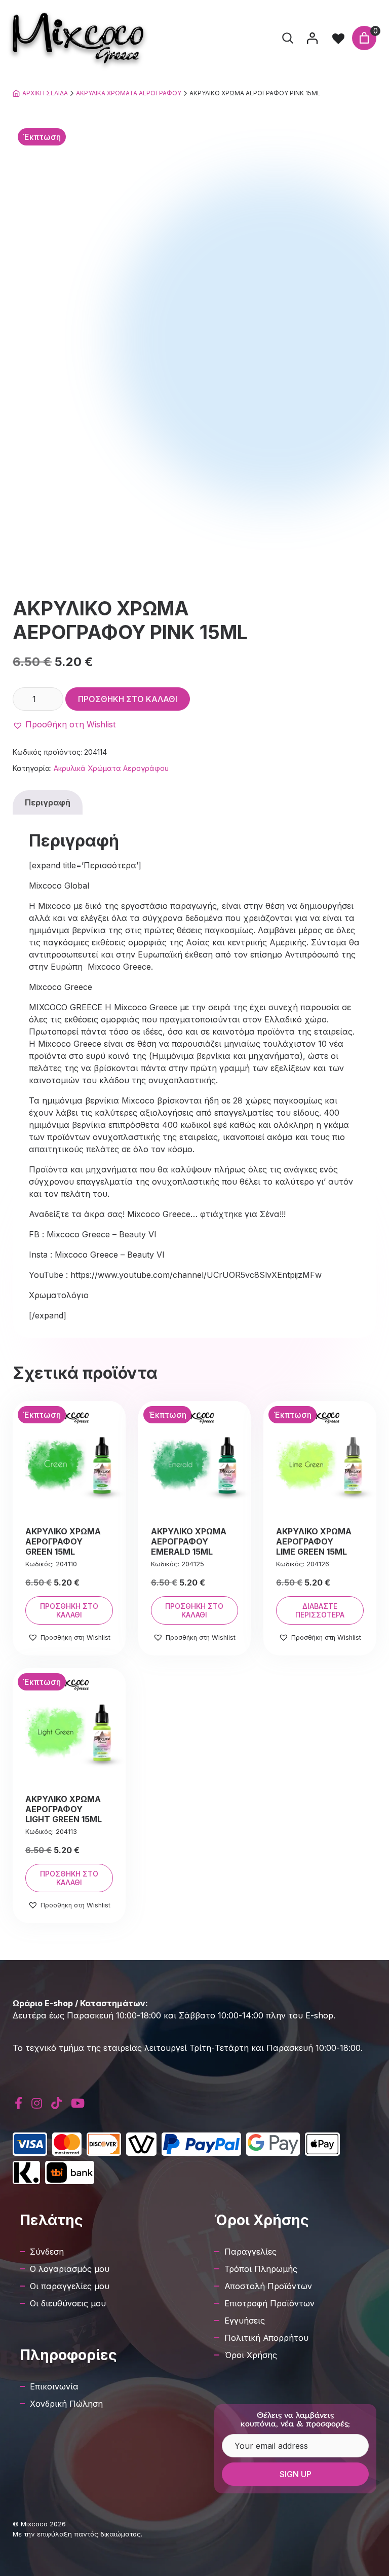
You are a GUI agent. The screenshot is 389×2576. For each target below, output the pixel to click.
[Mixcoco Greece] (78, 38)
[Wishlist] (338, 38)
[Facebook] (18, 2103)
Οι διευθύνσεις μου (68, 2303)
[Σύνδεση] (312, 38)
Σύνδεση (47, 2252)
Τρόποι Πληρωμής (261, 2269)
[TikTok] (56, 2103)
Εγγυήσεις (245, 2321)
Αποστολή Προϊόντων (268, 2286)
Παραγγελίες (250, 2252)
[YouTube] (78, 2103)
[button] (64, 724)
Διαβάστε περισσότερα (320, 1610)
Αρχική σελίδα (45, 93)
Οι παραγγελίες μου (70, 2286)
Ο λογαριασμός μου (70, 2269)
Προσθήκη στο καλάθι (128, 699)
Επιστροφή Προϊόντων (269, 2303)
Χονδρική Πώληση (66, 2404)
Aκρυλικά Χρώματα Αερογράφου (129, 93)
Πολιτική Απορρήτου (266, 2338)
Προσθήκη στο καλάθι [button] (69, 1610)
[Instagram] (37, 2103)
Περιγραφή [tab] (48, 802)
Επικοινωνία (54, 2386)
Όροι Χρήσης (251, 2355)
